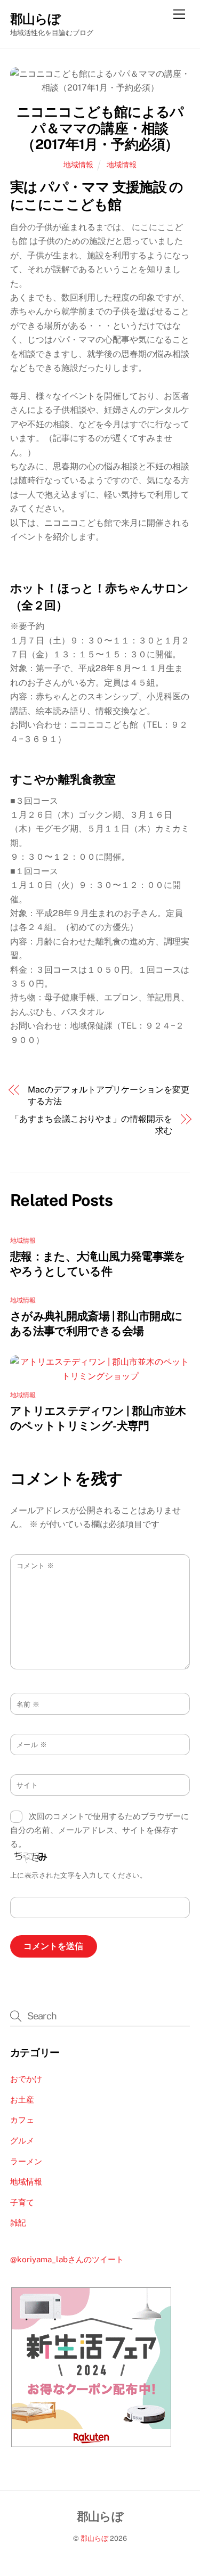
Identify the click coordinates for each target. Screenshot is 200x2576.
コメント (35, 1566)
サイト (27, 1785)
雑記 (18, 2223)
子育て (22, 2202)
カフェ (22, 2120)
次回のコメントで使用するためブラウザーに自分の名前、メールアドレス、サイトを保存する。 (99, 1830)
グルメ (22, 2141)
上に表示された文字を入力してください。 (79, 1875)
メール (32, 1745)
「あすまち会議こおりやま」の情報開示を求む (91, 1125)
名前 (28, 1704)
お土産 (22, 2100)
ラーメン (26, 2161)
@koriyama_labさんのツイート (67, 2259)
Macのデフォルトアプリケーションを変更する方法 (108, 1095)
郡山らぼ (94, 2538)
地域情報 (78, 164)
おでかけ (26, 2079)
